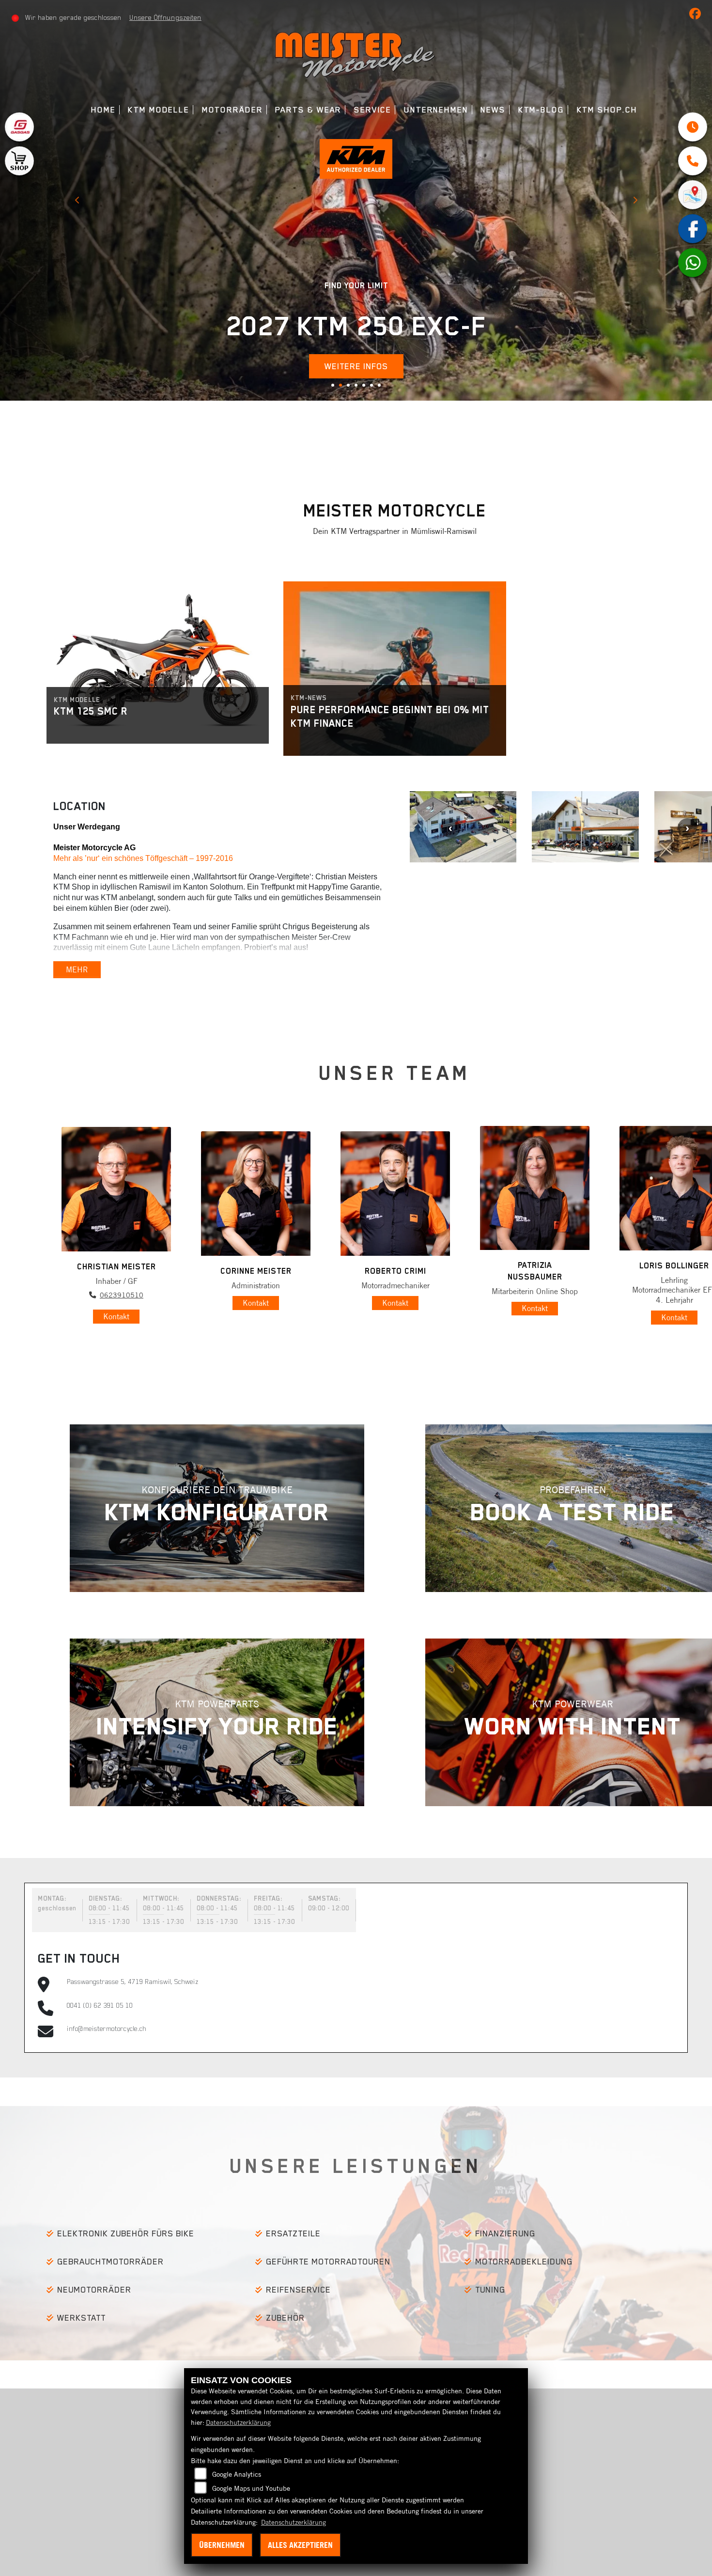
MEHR (77, 969)
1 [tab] (336, 389)
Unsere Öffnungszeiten (165, 17)
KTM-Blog (541, 110)
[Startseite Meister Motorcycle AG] (356, 53)
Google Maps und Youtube (251, 2488)
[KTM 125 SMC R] (158, 654)
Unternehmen (436, 110)
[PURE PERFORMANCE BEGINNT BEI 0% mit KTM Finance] (395, 669)
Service (373, 110)
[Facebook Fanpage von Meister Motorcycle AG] (697, 16)
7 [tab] (383, 389)
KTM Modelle (159, 110)
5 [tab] (367, 389)
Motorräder (232, 110)
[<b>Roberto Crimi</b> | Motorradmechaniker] (395, 1194)
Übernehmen (222, 2545)
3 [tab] (352, 389)
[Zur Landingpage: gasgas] (19, 127)
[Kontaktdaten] (693, 161)
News (493, 110)
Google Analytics (237, 2474)
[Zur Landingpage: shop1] (19, 161)
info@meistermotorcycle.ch (107, 2029)
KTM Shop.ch (607, 110)
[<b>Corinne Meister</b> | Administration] (256, 1194)
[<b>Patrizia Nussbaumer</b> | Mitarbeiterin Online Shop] (535, 1188)
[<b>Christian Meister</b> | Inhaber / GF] (116, 1189)
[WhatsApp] (693, 263)
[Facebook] (693, 229)
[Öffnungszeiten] (693, 127)
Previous (77, 202)
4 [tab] (359, 389)
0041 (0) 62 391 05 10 (100, 2005)
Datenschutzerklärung (238, 2422)
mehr (87, 733)
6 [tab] (375, 389)
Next (635, 202)
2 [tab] (344, 389)
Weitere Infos (461, 255)
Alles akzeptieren (300, 2545)
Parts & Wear (308, 110)
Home (103, 110)
